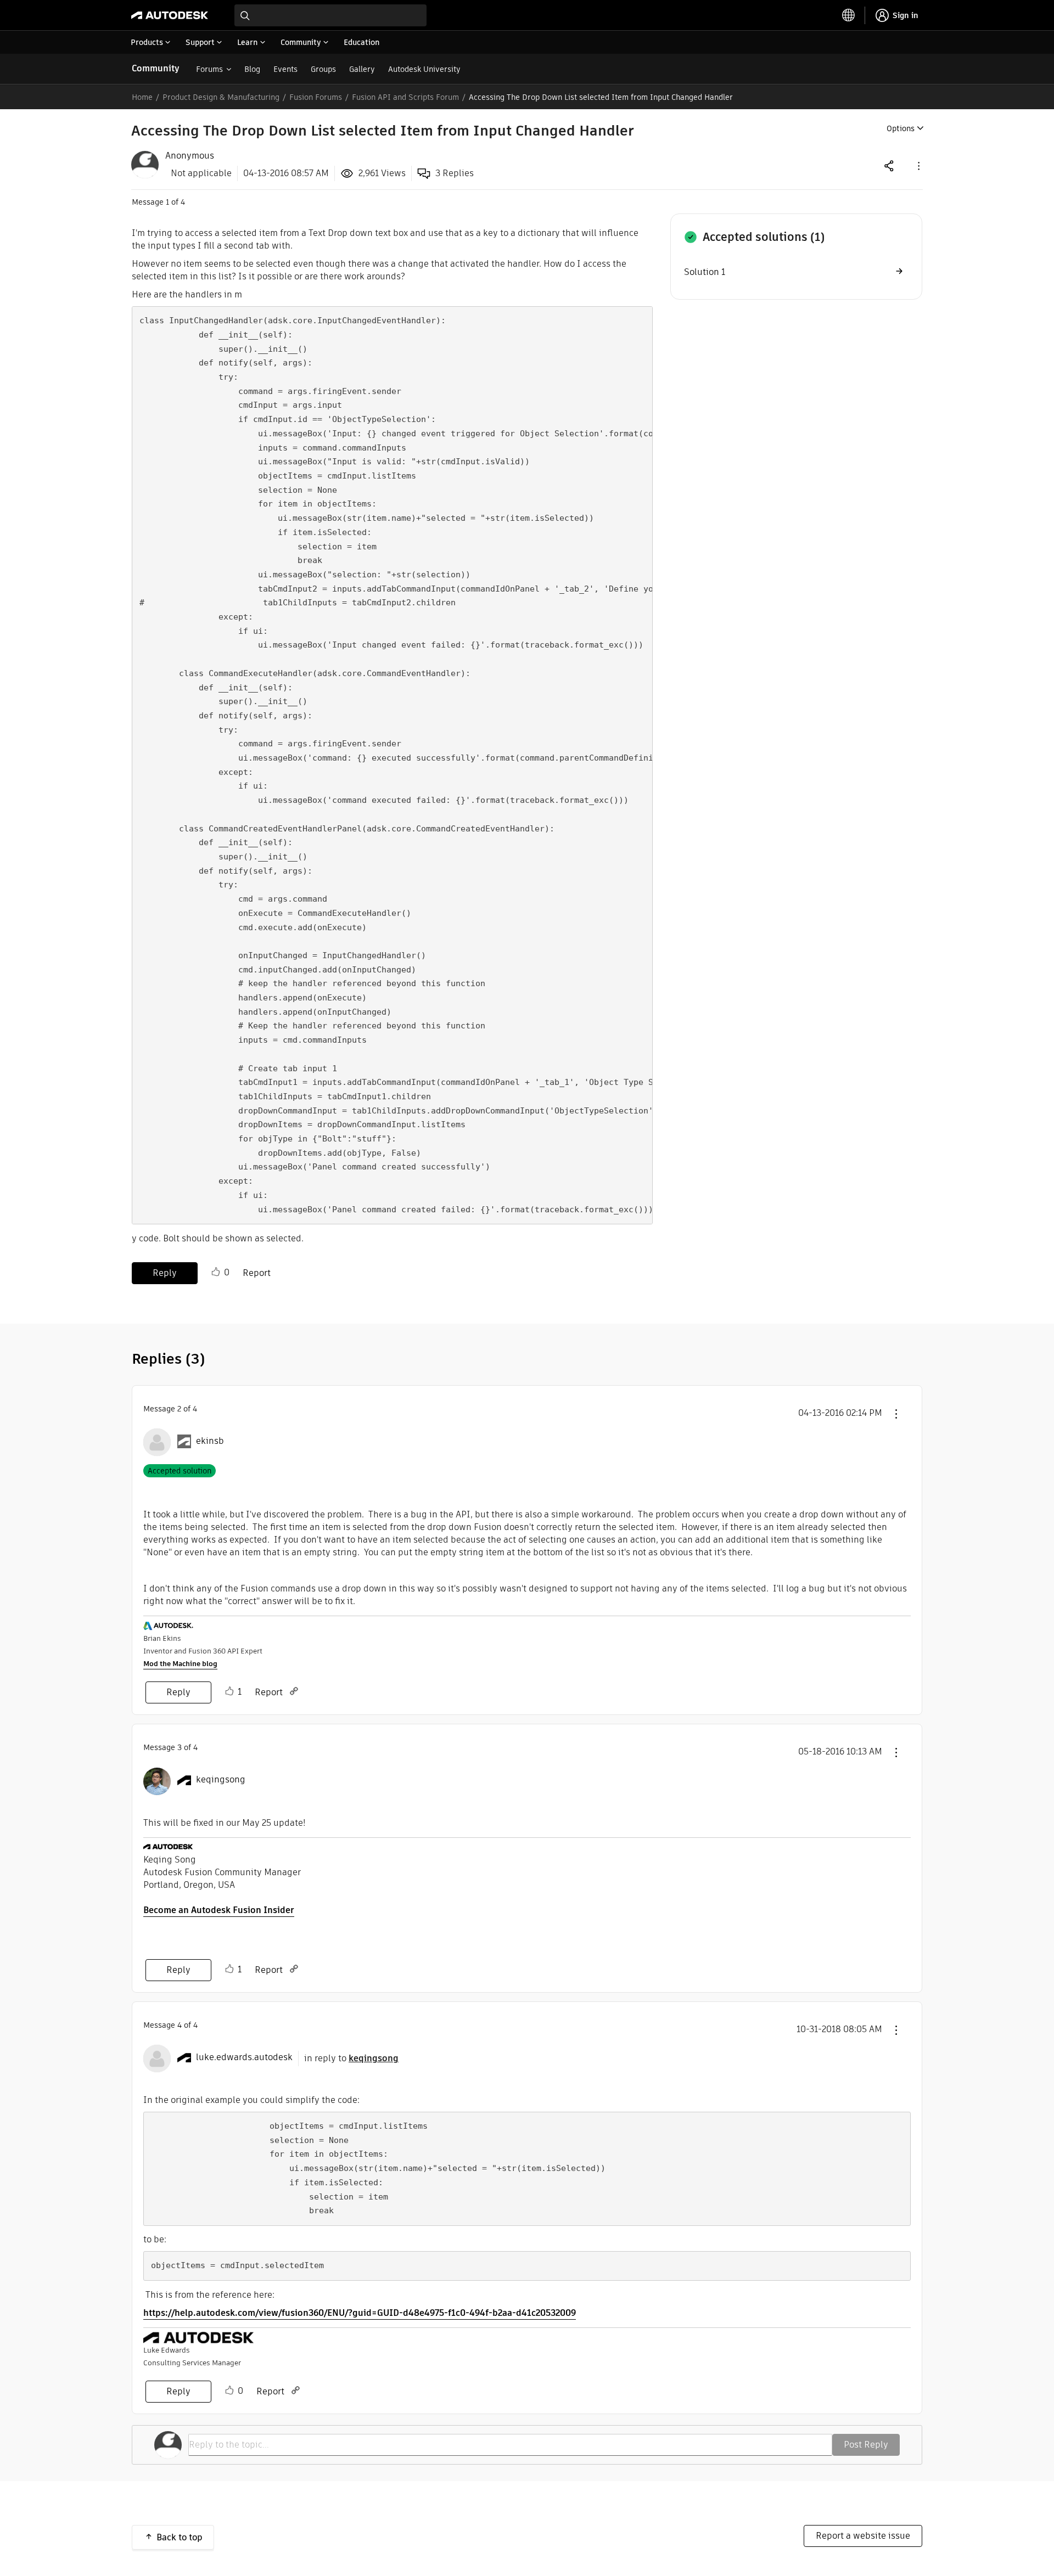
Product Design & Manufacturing (221, 97)
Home (142, 97)
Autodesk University (424, 69)
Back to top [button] (180, 2537)
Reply (165, 1273)
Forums (209, 69)
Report (257, 1273)
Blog (252, 69)
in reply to (351, 2058)
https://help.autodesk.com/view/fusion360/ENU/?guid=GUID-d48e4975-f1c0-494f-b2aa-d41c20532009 (360, 2313)
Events (285, 69)
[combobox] (330, 15)
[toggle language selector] (849, 15)
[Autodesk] (170, 15)
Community (156, 68)
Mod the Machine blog (180, 1664)
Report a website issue (863, 2536)
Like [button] (216, 1272)
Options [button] (901, 128)
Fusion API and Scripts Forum (405, 97)
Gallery (362, 69)
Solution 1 (705, 272)
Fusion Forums (316, 97)
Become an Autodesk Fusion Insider (219, 1910)
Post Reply (866, 2445)
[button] (918, 165)
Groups (323, 69)
